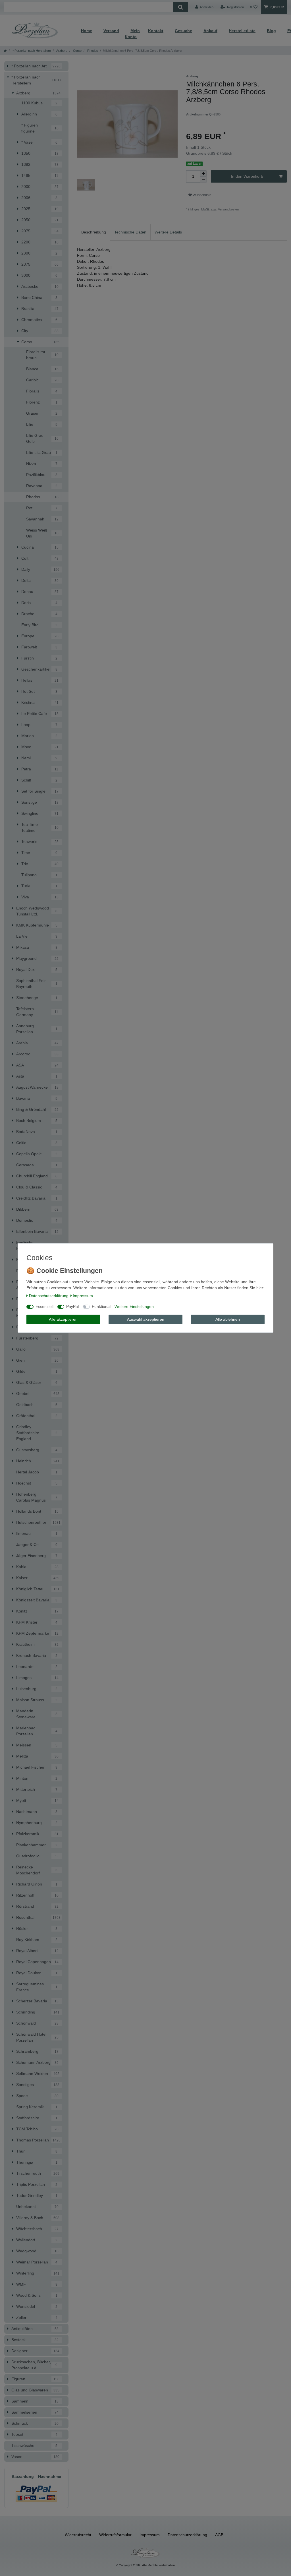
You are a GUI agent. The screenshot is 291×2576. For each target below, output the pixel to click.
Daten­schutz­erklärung (49, 1296)
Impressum (83, 1296)
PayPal (72, 1306)
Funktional (101, 1306)
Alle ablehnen (228, 1319)
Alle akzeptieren (63, 1319)
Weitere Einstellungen (134, 1306)
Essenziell (44, 1306)
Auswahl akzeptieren (146, 1319)
